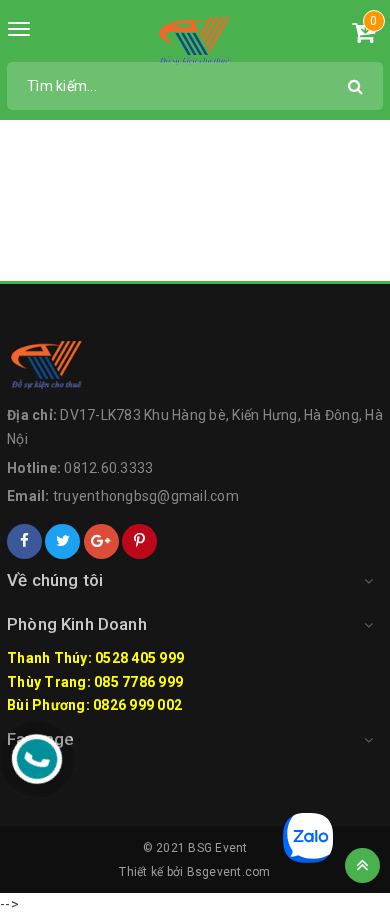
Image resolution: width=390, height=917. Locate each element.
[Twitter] (62, 541)
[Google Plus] (101, 541)
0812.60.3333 (108, 468)
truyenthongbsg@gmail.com (146, 496)
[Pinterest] (139, 541)
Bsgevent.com (229, 872)
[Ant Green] (195, 40)
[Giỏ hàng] (363, 36)
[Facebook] (24, 541)
